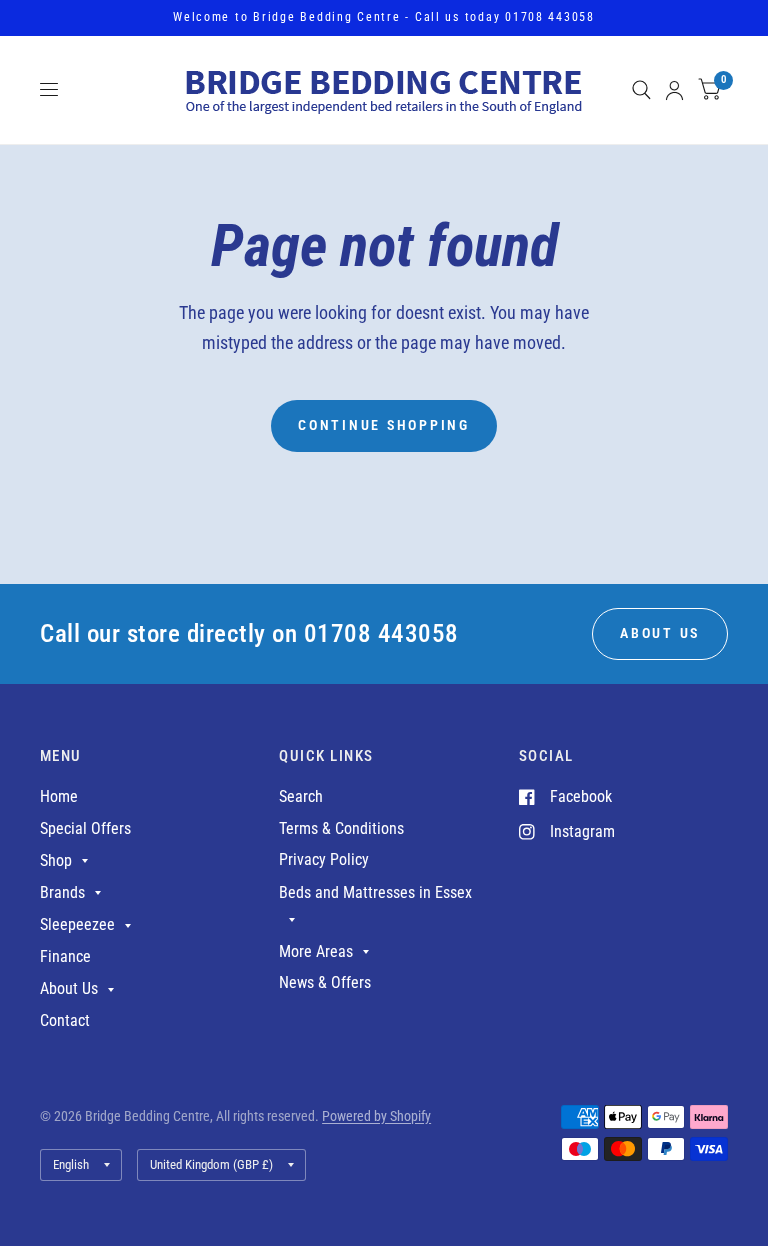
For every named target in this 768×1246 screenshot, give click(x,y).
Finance (65, 956)
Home (59, 796)
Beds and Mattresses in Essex (375, 892)
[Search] (641, 90)
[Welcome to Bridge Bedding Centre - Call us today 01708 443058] (384, 18)
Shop (56, 860)
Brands (62, 892)
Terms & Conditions (341, 828)
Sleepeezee (77, 924)
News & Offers (325, 982)
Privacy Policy (324, 859)
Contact (65, 1020)
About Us (69, 988)
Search (301, 796)
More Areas (316, 951)
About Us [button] (660, 633)
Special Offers (85, 828)
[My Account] (674, 90)
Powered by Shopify (376, 1116)
